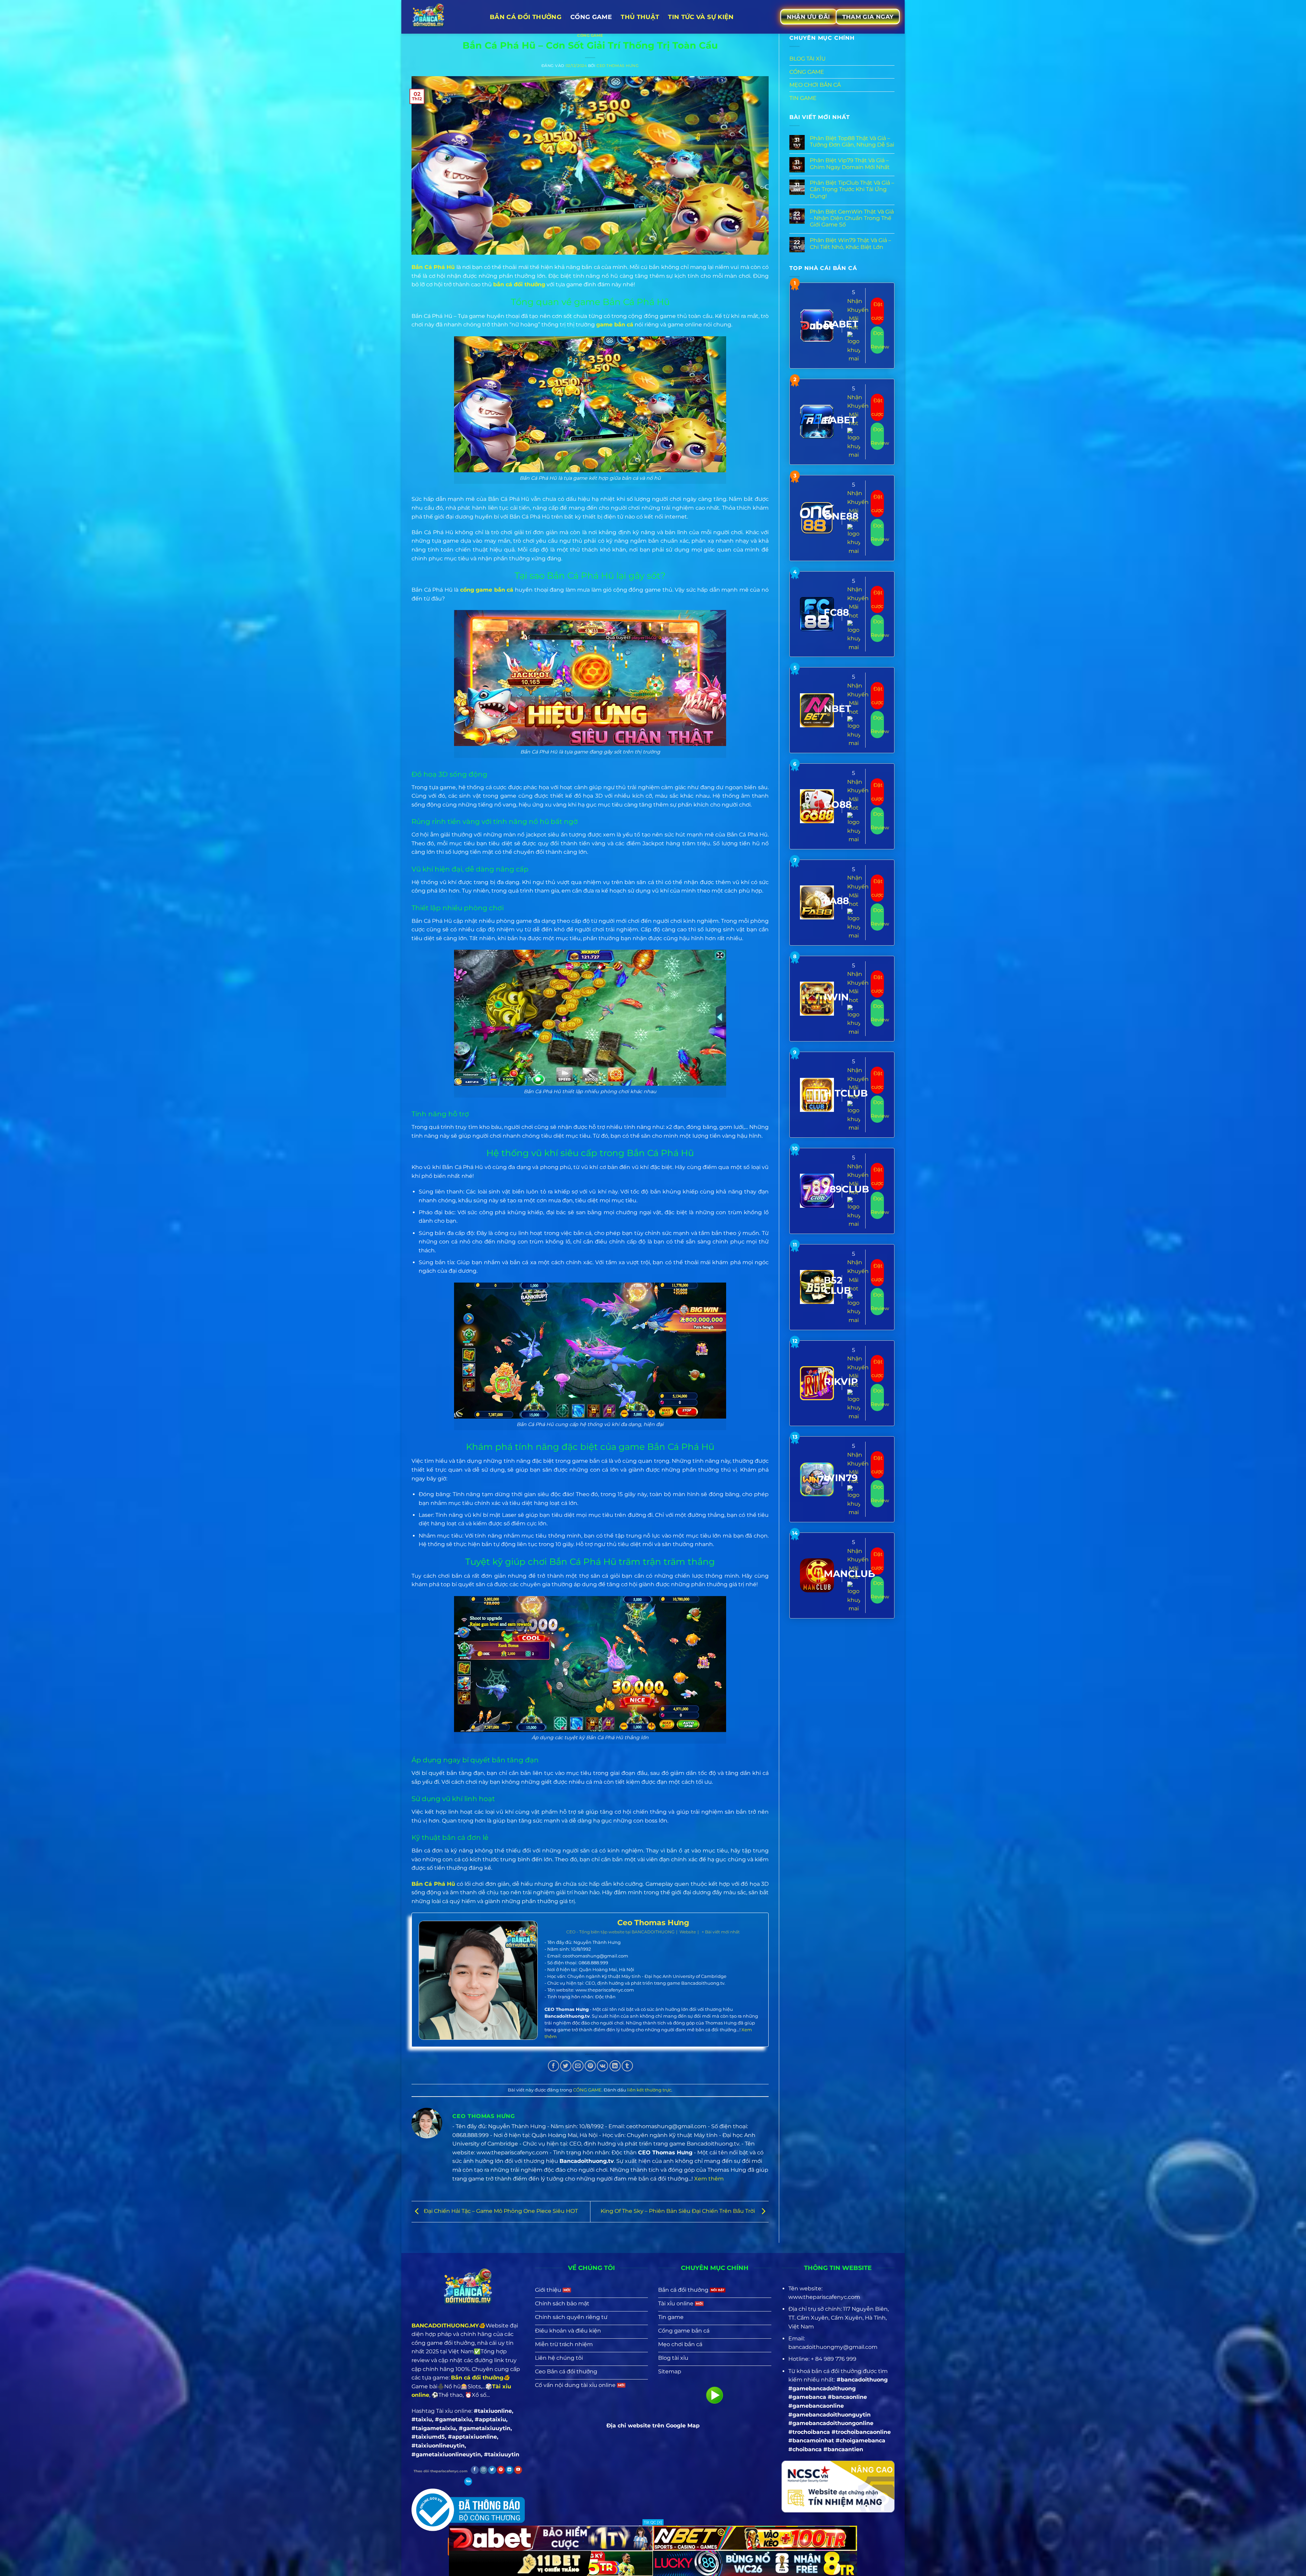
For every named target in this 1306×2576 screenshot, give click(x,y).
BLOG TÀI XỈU (808, 59)
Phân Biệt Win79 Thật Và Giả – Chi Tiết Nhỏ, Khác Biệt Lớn (850, 243)
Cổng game (591, 17)
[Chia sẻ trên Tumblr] (627, 2066)
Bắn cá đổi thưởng (526, 17)
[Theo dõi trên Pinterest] (501, 2470)
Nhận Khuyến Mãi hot (858, 314)
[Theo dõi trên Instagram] (483, 2470)
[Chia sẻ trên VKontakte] (602, 2066)
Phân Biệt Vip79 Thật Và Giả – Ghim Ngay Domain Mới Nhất (850, 164)
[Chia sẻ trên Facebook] (554, 2066)
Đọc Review (877, 340)
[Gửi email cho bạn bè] (578, 2066)
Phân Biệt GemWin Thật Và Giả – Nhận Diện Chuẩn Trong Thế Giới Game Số (852, 218)
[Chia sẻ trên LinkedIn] (615, 2066)
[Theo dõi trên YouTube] (518, 2470)
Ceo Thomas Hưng (618, 66)
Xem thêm (709, 2179)
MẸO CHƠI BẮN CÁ (815, 85)
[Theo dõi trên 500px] (468, 2481)
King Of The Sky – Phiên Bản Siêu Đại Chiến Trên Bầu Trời (679, 2211)
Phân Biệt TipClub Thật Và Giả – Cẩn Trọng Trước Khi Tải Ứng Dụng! (852, 189)
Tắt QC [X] (653, 2522)
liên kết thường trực (649, 2090)
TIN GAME (803, 98)
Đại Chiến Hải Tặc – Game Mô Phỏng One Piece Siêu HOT (500, 2211)
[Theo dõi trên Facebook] (475, 2470)
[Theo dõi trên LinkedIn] (509, 2470)
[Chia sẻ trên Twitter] (566, 2066)
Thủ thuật (640, 17)
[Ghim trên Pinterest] (590, 2066)
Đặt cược (877, 311)
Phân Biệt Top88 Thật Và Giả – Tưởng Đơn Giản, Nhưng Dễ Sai (852, 141)
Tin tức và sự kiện (701, 17)
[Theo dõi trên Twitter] (492, 2470)
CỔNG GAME (590, 35)
